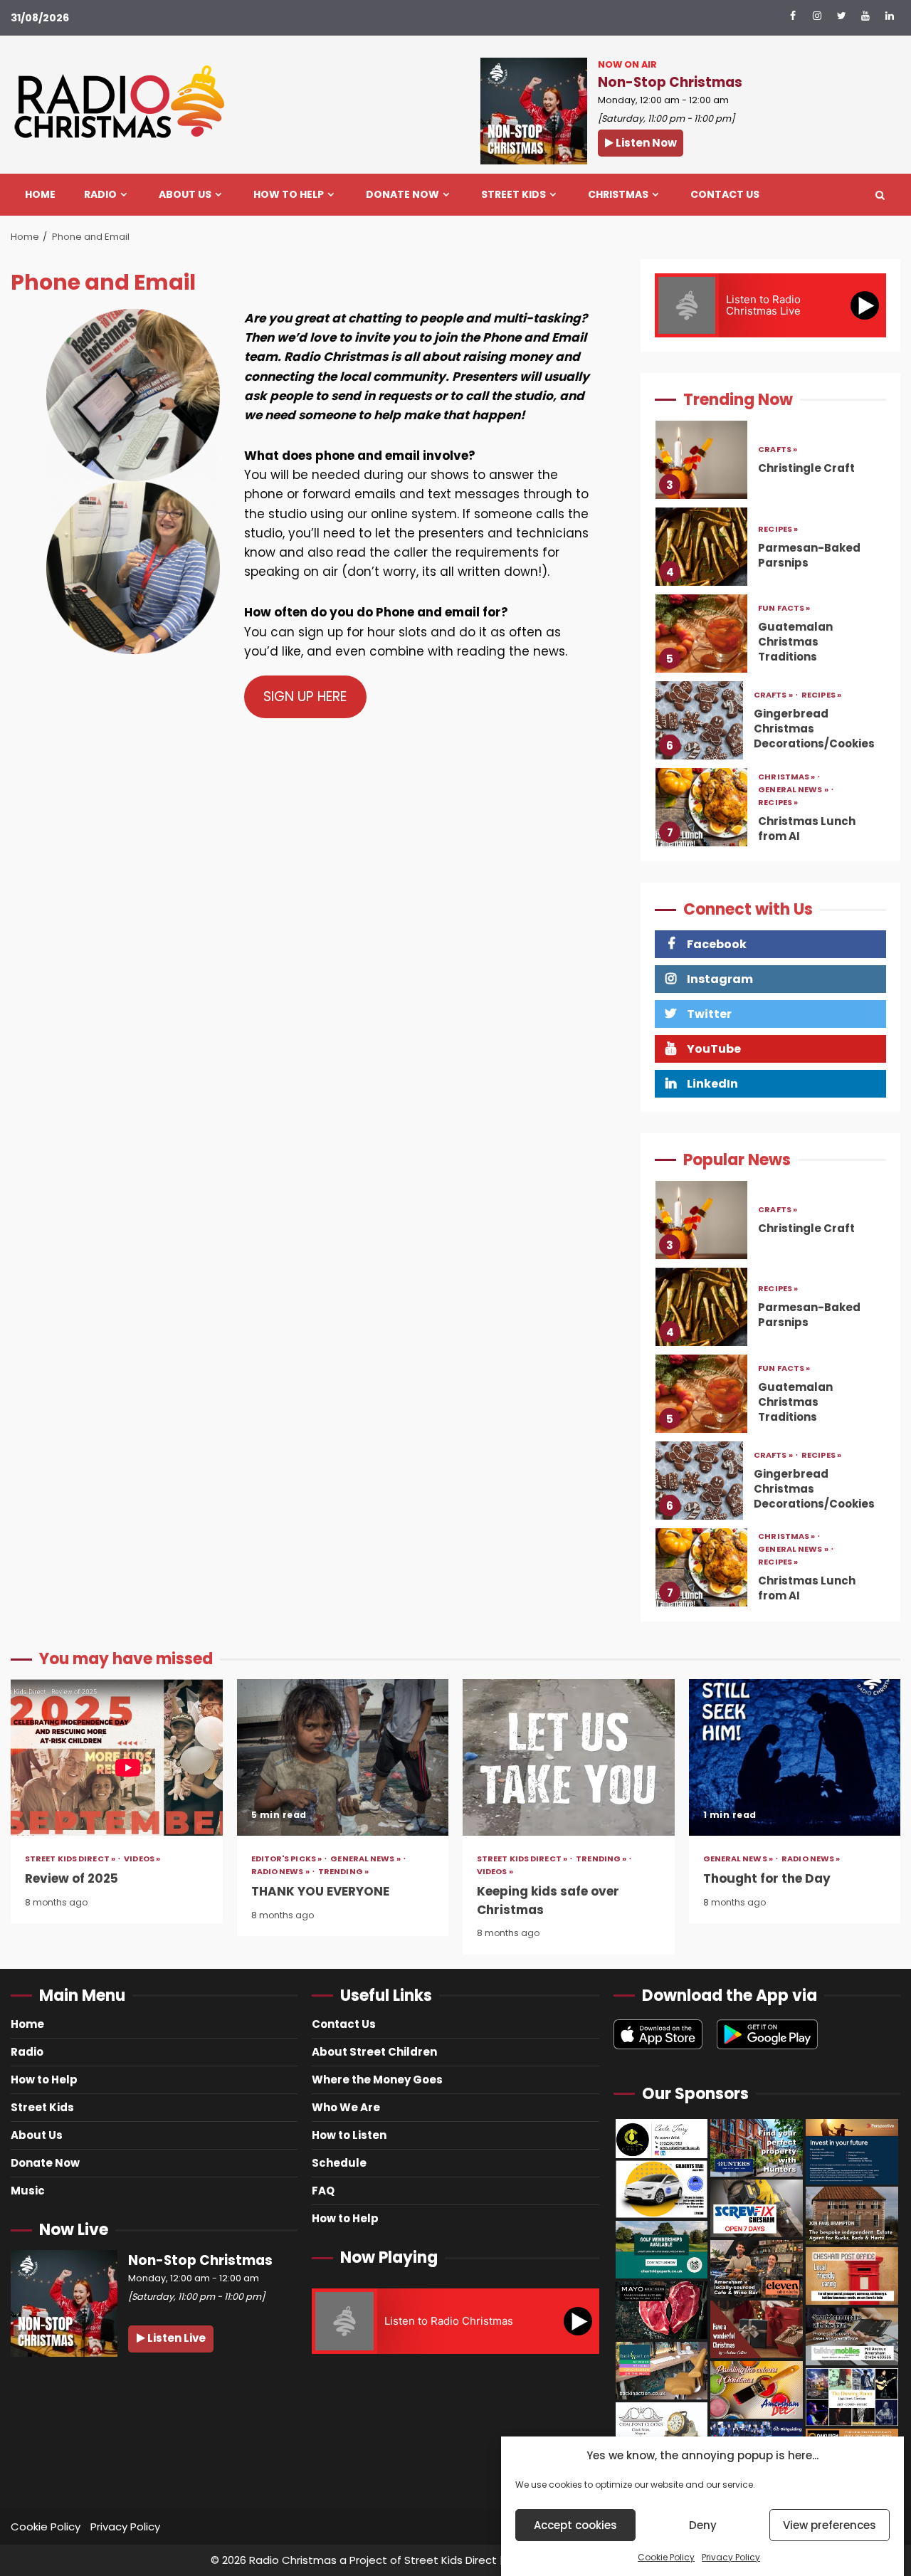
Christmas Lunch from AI (701, 720)
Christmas (618, 195)
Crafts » (774, 608)
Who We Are (346, 2107)
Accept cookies (575, 2525)
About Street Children (374, 2052)
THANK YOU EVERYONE (343, 1757)
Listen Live (175, 2338)
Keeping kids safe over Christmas (569, 1757)
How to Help (289, 195)
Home (40, 195)
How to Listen (349, 2135)
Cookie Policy (666, 2557)
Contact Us (725, 195)
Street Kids (514, 195)
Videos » (142, 1859)
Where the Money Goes (377, 2080)
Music (28, 2191)
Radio (100, 195)
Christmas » (787, 690)
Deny (703, 2525)
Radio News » (281, 1872)
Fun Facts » (784, 521)
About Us (185, 195)
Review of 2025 (117, 1757)
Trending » (343, 1872)
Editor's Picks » (288, 1859)
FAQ (323, 2191)
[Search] (880, 195)
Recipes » (778, 442)
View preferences (830, 2525)
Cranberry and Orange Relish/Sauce (701, 807)
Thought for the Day (795, 1757)
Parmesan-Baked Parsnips (701, 460)
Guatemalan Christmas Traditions (701, 547)
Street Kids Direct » (71, 1859)
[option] (770, 463)
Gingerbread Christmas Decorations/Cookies (699, 634)
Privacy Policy (731, 2557)
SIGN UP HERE (305, 696)
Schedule (339, 2163)
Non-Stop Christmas (670, 82)
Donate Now (402, 195)
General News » (794, 703)
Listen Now (645, 143)
